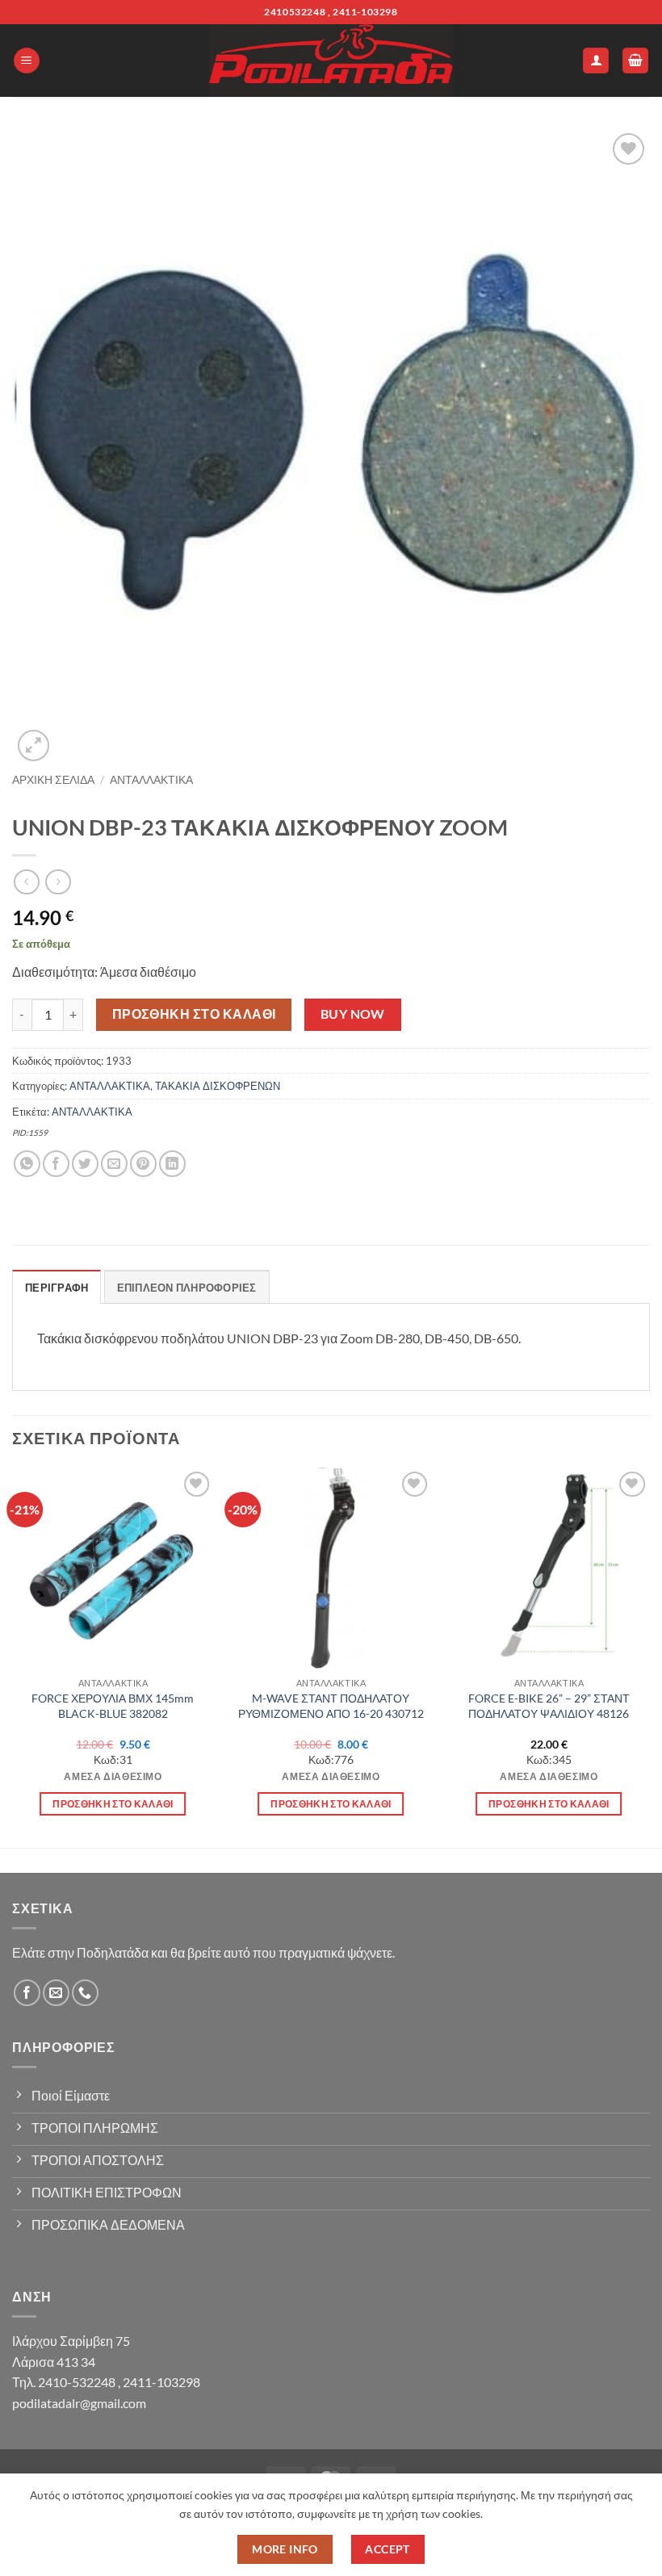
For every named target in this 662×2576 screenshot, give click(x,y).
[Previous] (13, 1656)
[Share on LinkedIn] (172, 1164)
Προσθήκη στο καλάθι (194, 1014)
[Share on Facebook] (56, 1164)
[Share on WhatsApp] (27, 1164)
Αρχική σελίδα (53, 780)
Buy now (353, 1014)
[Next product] (26, 882)
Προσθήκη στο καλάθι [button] (113, 1804)
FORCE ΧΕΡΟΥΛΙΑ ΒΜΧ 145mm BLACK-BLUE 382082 (113, 1706)
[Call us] (85, 1993)
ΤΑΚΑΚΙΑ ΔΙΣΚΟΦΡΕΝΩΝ (218, 1086)
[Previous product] (58, 882)
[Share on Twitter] (85, 1164)
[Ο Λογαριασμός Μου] (596, 61)
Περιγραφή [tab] (57, 1288)
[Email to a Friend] (114, 1164)
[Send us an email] (56, 1993)
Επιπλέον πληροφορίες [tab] (187, 1288)
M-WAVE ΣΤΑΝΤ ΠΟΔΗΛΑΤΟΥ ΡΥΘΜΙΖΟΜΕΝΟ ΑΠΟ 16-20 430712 (331, 1706)
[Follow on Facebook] (27, 1993)
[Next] (649, 1656)
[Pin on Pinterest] (143, 1164)
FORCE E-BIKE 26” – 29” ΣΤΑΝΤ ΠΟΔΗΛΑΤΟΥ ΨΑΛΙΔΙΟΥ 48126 (549, 1706)
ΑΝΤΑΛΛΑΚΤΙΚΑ (151, 780)
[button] (27, 61)
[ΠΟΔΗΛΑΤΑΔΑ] (331, 61)
